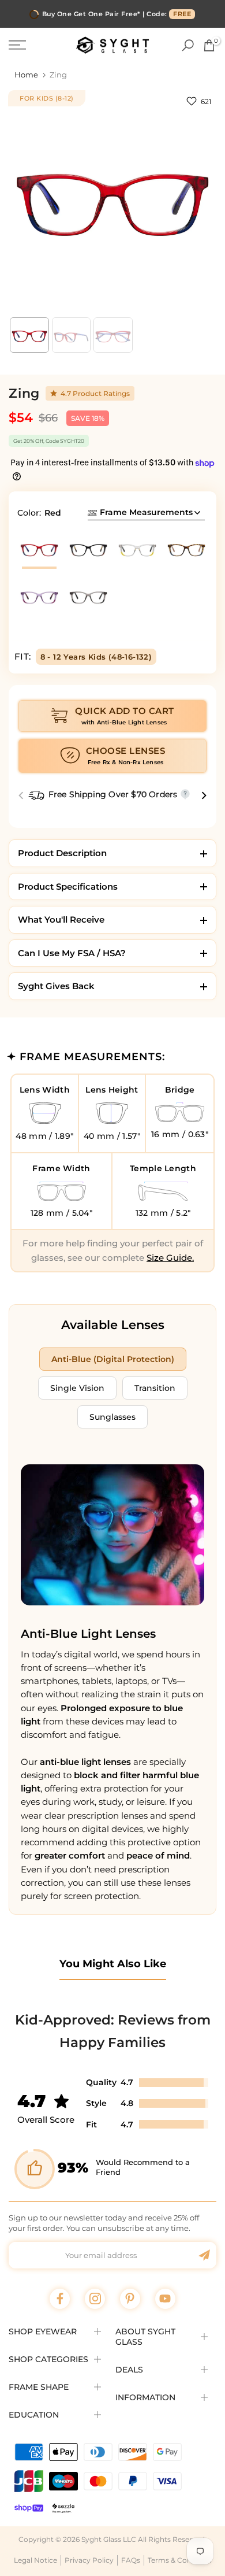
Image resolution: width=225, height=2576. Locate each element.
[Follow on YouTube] (165, 2299)
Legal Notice (35, 2560)
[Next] (203, 796)
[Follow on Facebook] (60, 2299)
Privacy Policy (89, 2560)
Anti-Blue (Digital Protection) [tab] (113, 1359)
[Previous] (22, 796)
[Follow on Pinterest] (130, 2299)
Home (26, 75)
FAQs (131, 2560)
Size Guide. (170, 1258)
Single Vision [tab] (77, 1388)
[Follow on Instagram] (95, 2299)
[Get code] (204, 2255)
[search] (188, 45)
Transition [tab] (155, 1388)
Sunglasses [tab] (112, 1417)
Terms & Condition (180, 2560)
